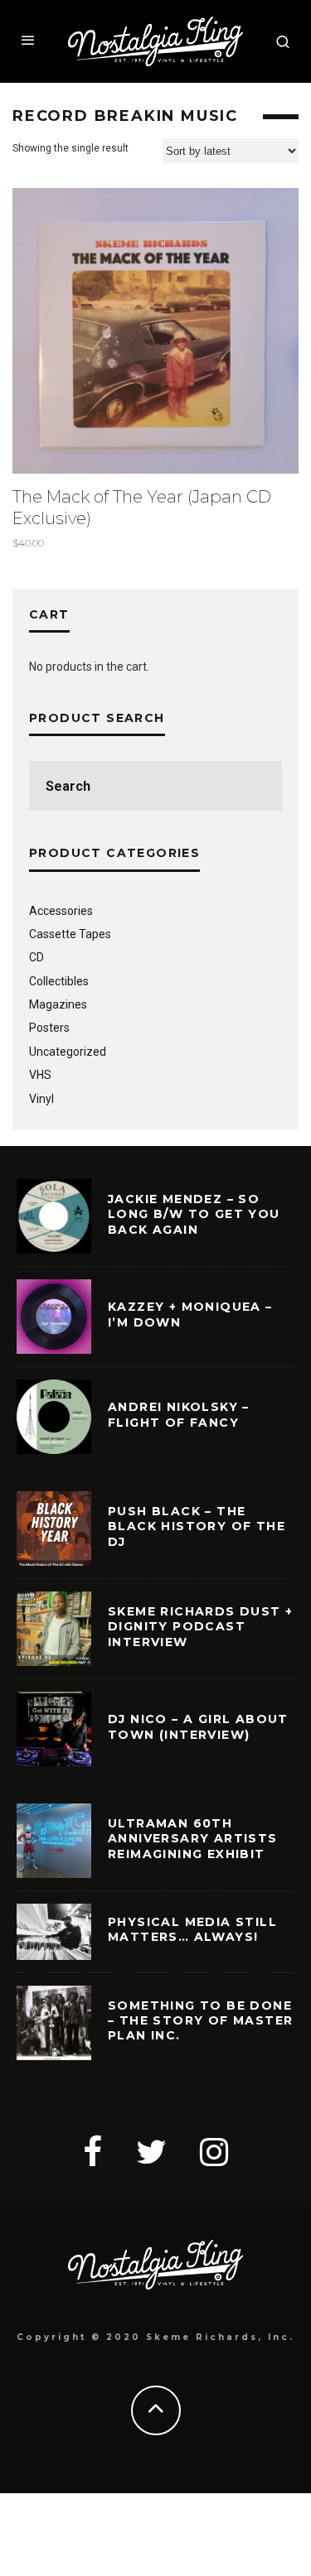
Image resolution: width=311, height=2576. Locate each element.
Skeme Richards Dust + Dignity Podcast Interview (200, 1626)
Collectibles (59, 981)
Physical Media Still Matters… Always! (192, 1929)
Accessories (61, 911)
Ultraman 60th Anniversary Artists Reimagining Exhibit (193, 1838)
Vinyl (41, 1099)
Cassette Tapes (70, 934)
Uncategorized (68, 1052)
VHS (40, 1075)
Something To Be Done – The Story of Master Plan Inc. (200, 2020)
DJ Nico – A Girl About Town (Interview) (198, 1726)
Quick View (155, 331)
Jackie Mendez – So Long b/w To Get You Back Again (194, 1214)
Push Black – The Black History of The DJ (197, 1526)
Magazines (58, 1004)
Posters (49, 1028)
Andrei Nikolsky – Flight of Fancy (179, 1414)
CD (36, 957)
